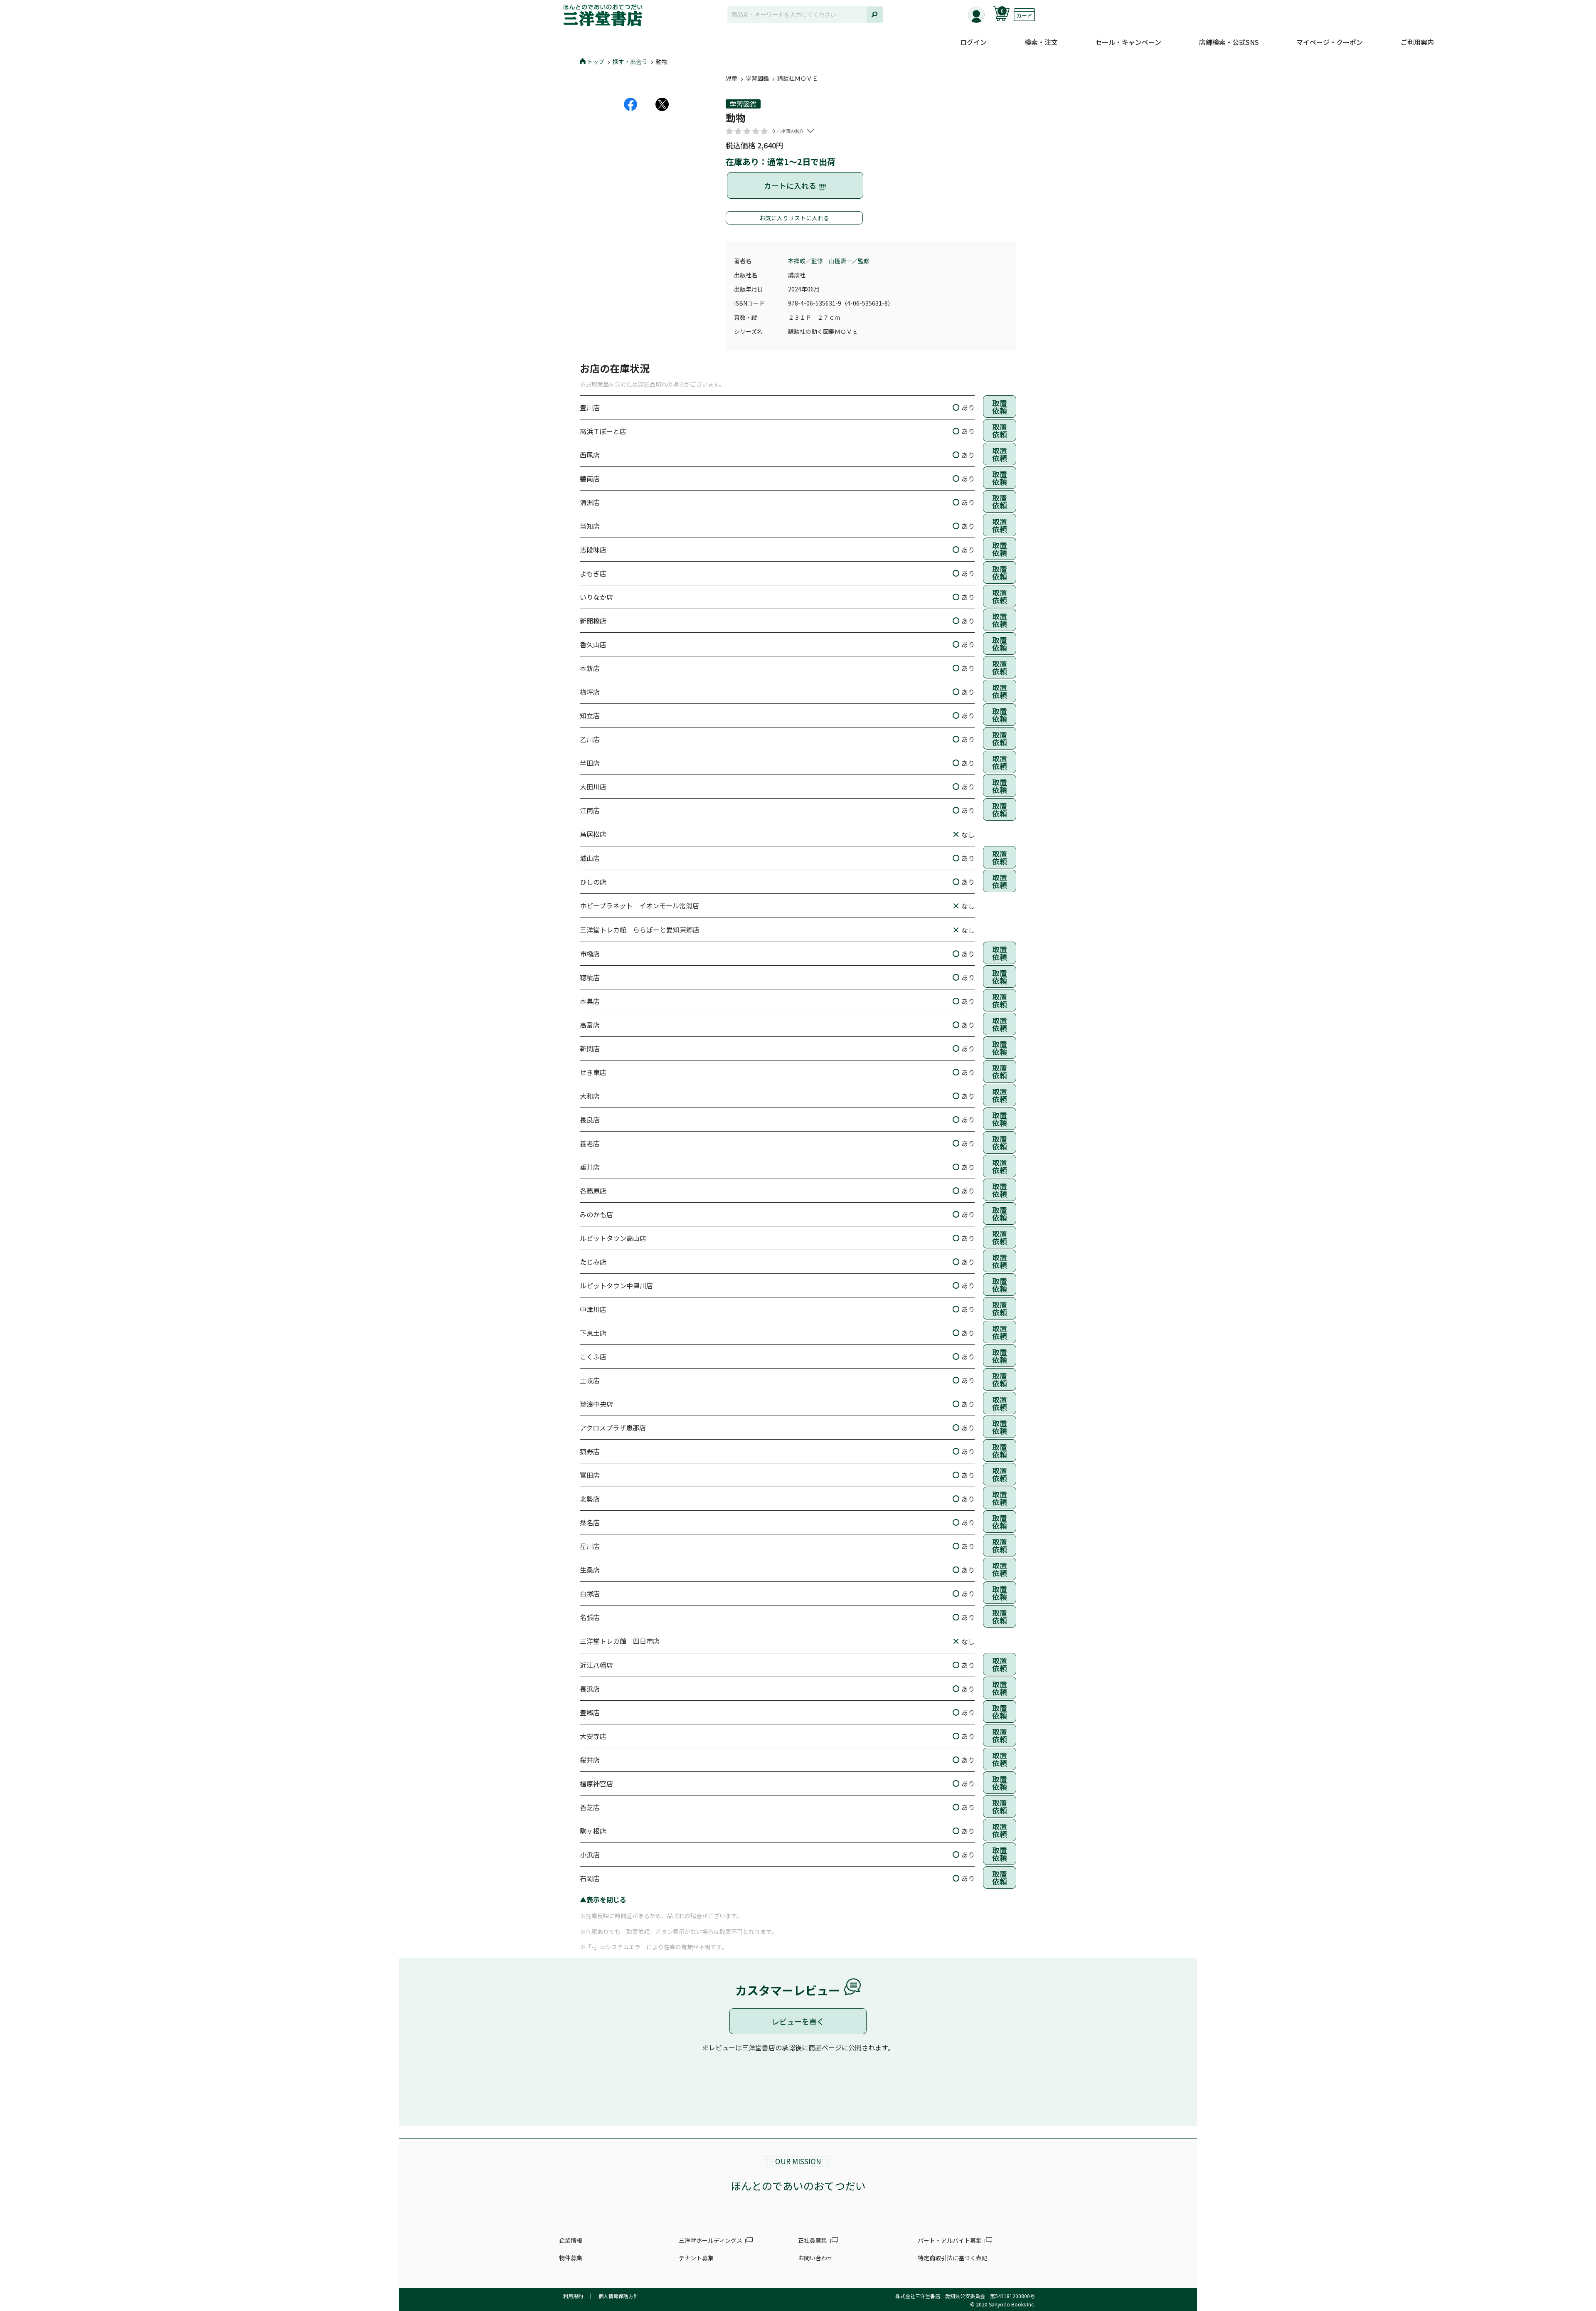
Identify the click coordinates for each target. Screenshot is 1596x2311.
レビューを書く (798, 2021)
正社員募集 (813, 2240)
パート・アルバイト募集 (950, 2240)
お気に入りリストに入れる (794, 218)
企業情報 (571, 2240)
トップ (596, 62)
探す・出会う (630, 62)
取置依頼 (1000, 407)
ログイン (973, 42)
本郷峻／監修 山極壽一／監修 (829, 261)
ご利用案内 (1417, 42)
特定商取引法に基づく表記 (953, 2258)
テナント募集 (696, 2258)
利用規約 (573, 2296)
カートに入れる (791, 185)
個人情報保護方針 (618, 2296)
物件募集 (571, 2258)
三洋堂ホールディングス (711, 2240)
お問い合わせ (815, 2258)
